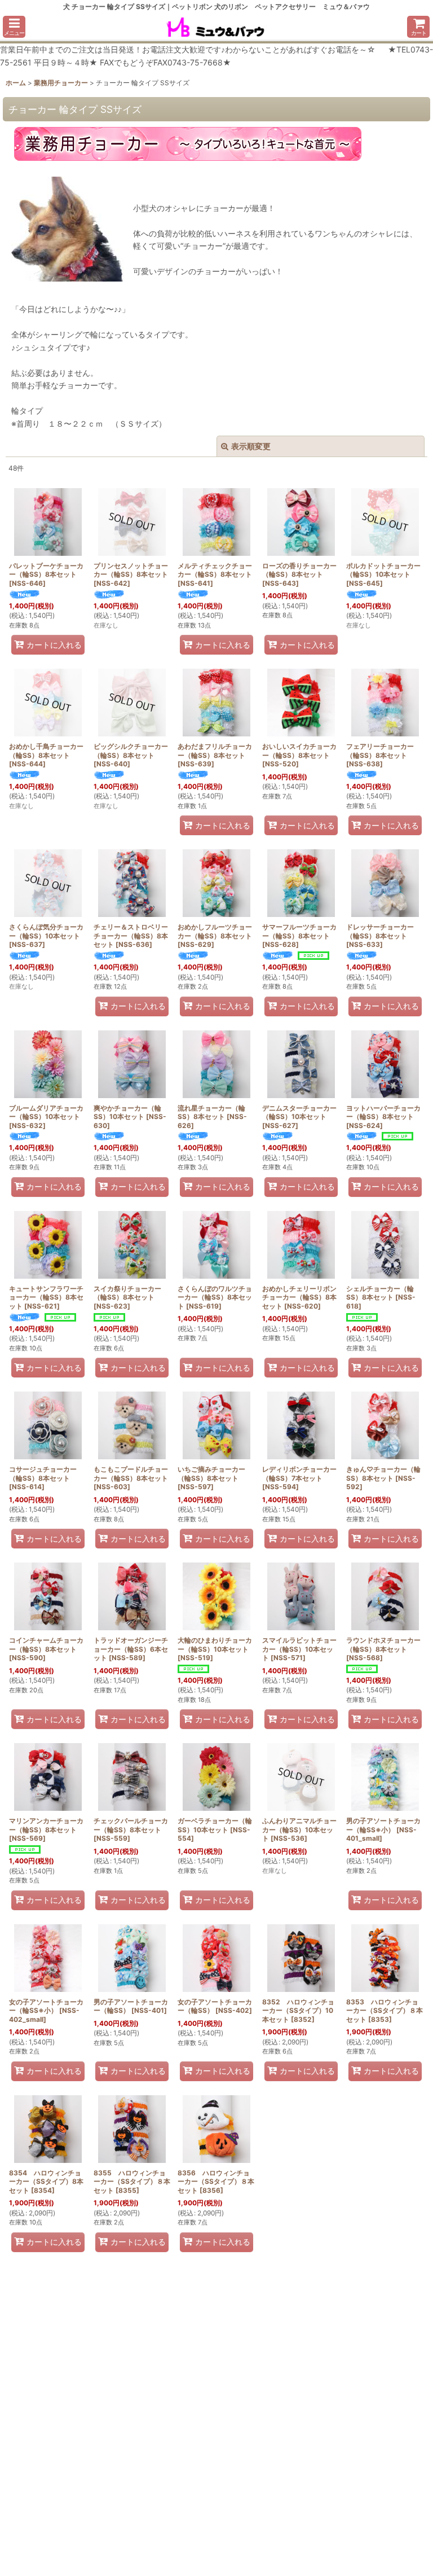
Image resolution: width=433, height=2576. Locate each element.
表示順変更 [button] (251, 446)
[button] (14, 27)
